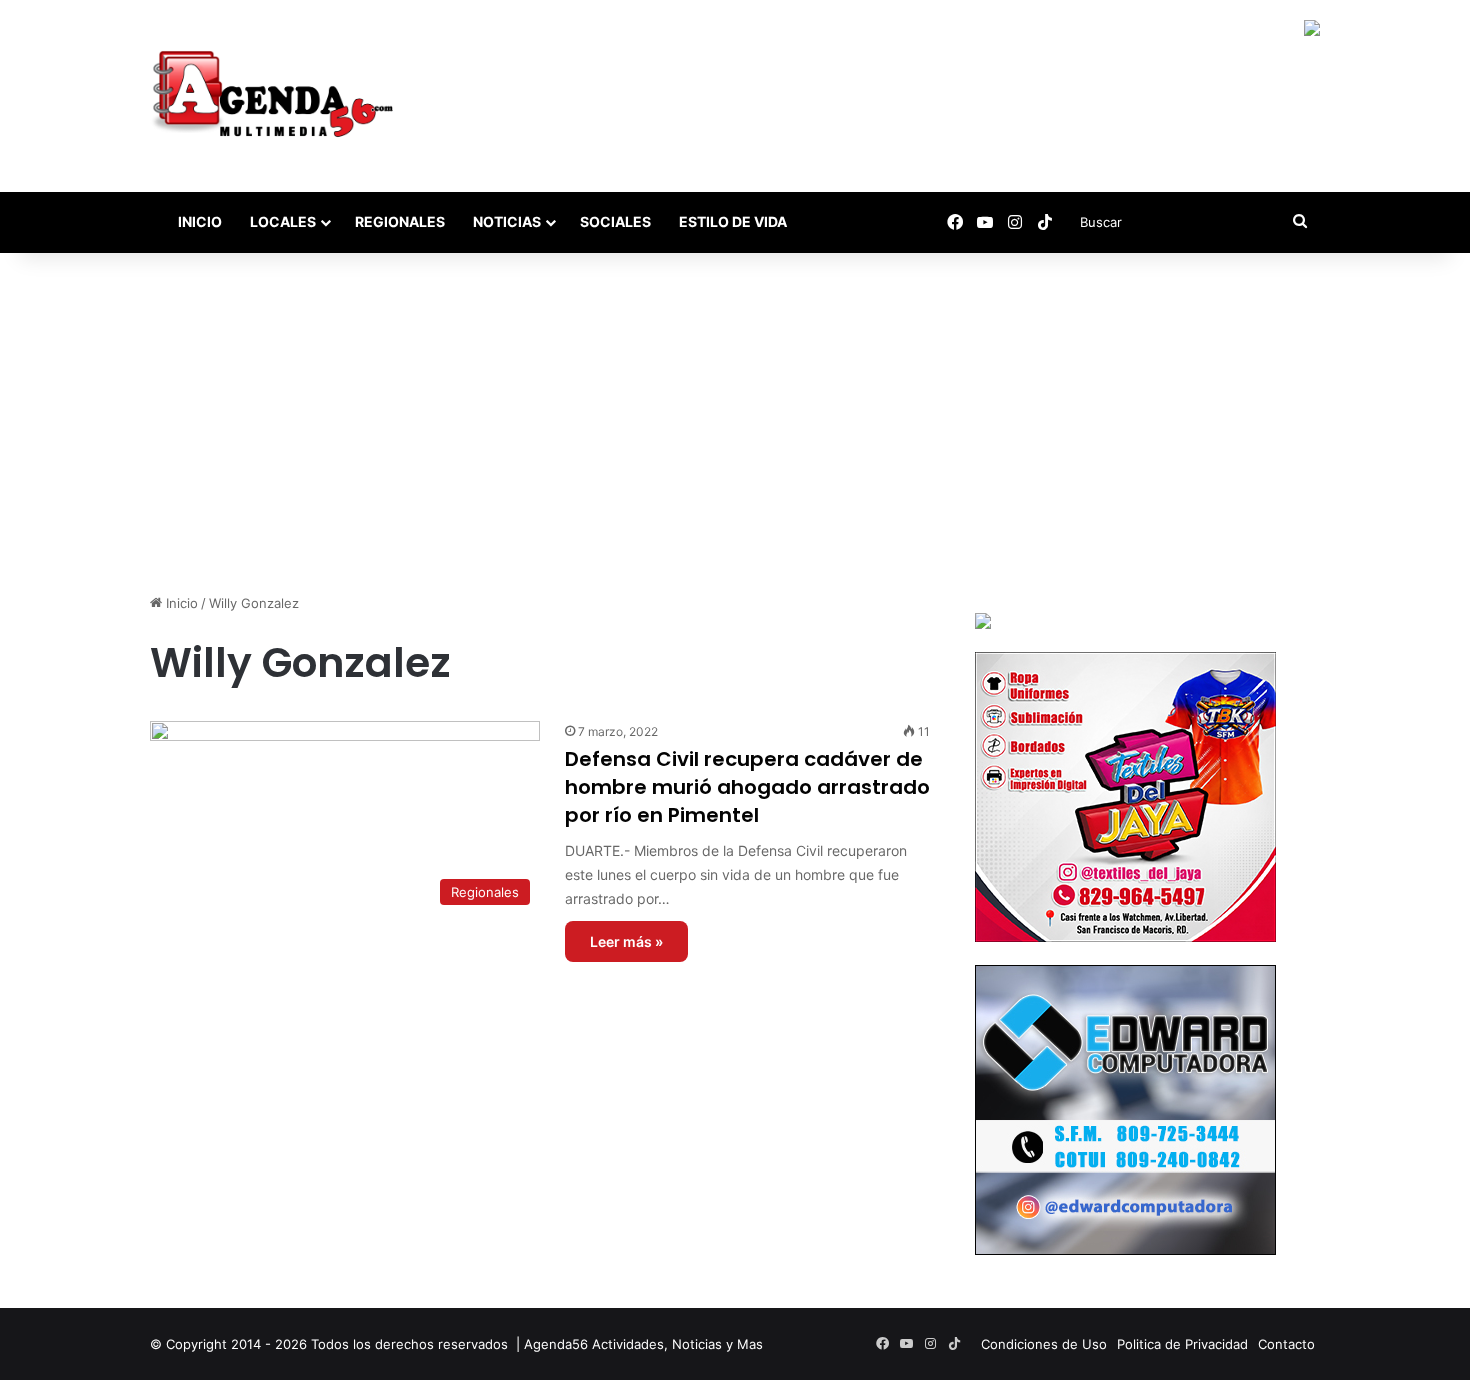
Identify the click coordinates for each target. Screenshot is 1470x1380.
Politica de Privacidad (1182, 1344)
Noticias (507, 221)
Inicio (198, 221)
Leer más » (626, 941)
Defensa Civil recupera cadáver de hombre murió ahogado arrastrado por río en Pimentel (747, 787)
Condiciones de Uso (1044, 1344)
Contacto (1286, 1344)
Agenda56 (556, 1344)
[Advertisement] (735, 423)
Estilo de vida (733, 221)
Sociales (615, 221)
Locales (283, 221)
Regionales (400, 221)
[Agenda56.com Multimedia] (276, 96)
